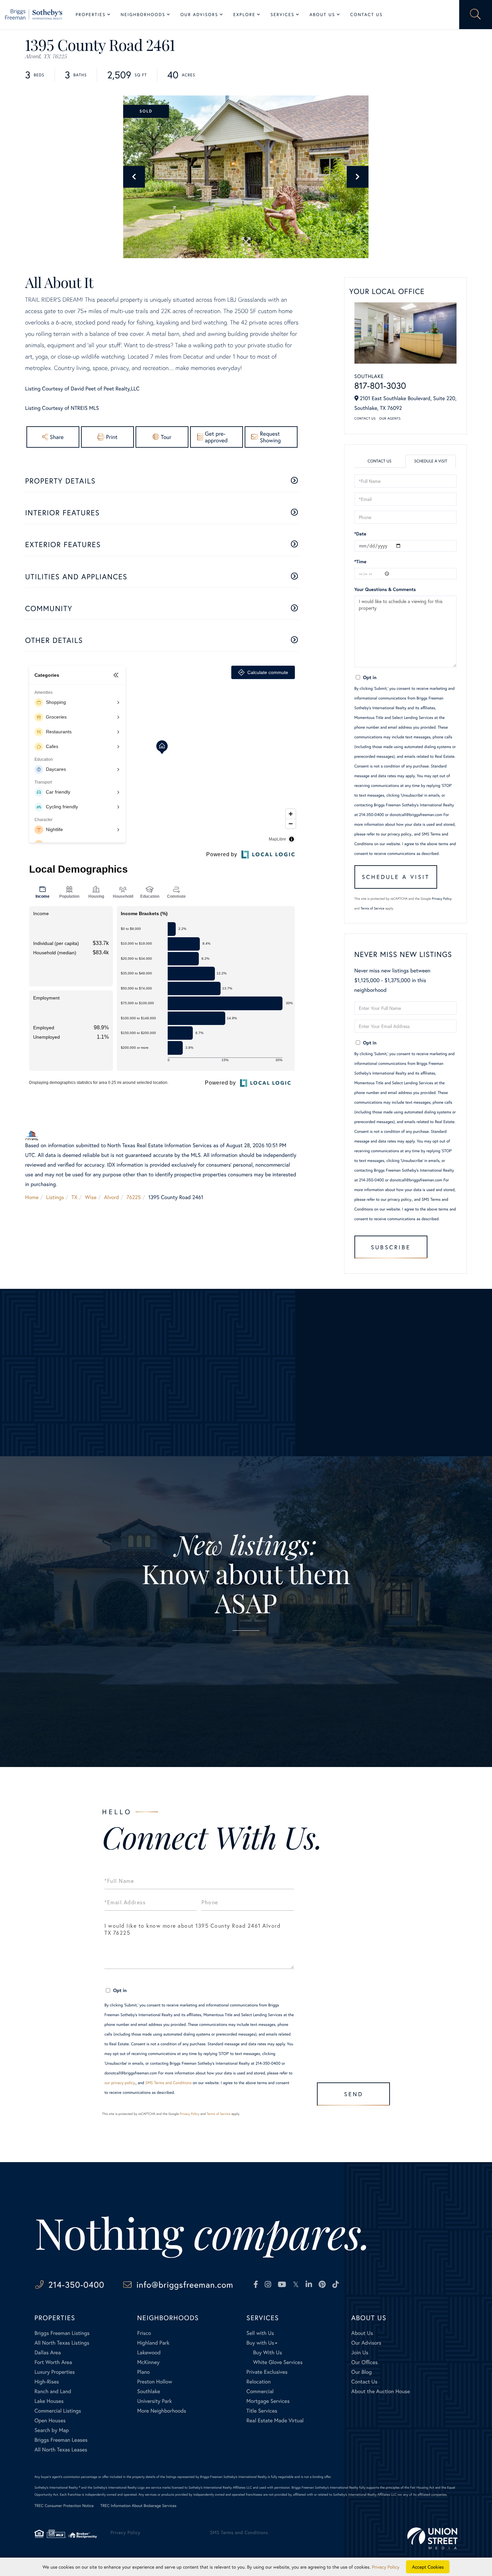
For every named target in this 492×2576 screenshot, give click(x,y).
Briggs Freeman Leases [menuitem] (61, 2440)
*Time (360, 561)
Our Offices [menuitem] (364, 2362)
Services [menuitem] (282, 15)
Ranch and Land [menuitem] (53, 2391)
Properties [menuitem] (91, 15)
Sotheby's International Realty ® (57, 2487)
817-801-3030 (380, 386)
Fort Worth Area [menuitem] (53, 2362)
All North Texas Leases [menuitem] (61, 2450)
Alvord (112, 1197)
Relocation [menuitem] (258, 2382)
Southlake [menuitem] (149, 2391)
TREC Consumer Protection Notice (64, 2506)
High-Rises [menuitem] (47, 2382)
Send (354, 2094)
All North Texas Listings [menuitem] (62, 2343)
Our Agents (390, 418)
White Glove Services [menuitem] (278, 2362)
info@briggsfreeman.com (185, 2285)
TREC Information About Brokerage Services (138, 2506)
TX (75, 1197)
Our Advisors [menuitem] (199, 15)
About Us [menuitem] (322, 15)
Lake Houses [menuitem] (49, 2401)
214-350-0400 (76, 2285)
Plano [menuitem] (144, 2372)
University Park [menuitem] (155, 2401)
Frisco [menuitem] (144, 2333)
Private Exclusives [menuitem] (267, 2372)
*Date (360, 534)
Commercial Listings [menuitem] (58, 2411)
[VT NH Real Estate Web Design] (432, 2538)
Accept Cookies (428, 2567)
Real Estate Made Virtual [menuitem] (275, 2420)
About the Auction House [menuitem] (381, 2391)
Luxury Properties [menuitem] (55, 2372)
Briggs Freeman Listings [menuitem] (62, 2333)
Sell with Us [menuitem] (260, 2333)
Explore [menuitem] (244, 15)
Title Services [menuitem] (262, 2411)
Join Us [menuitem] (360, 2352)
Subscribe (391, 1247)
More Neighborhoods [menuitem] (162, 2411)
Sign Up (246, 1688)
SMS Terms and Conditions (169, 2083)
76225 (134, 1197)
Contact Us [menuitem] (366, 15)
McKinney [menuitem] (148, 2362)
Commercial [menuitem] (260, 2391)
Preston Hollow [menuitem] (155, 2382)
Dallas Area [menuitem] (48, 2352)
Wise (91, 1197)
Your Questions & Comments (385, 589)
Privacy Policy (442, 899)
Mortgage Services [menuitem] (268, 2401)
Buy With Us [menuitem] (267, 2352)
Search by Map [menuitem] (52, 2430)
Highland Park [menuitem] (153, 2343)
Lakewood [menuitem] (149, 2352)
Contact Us (365, 418)
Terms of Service (372, 908)
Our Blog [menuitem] (361, 2372)
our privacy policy (396, 834)
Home (32, 1197)
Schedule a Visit (431, 461)
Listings (55, 1197)
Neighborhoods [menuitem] (143, 15)
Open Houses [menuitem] (50, 2420)
